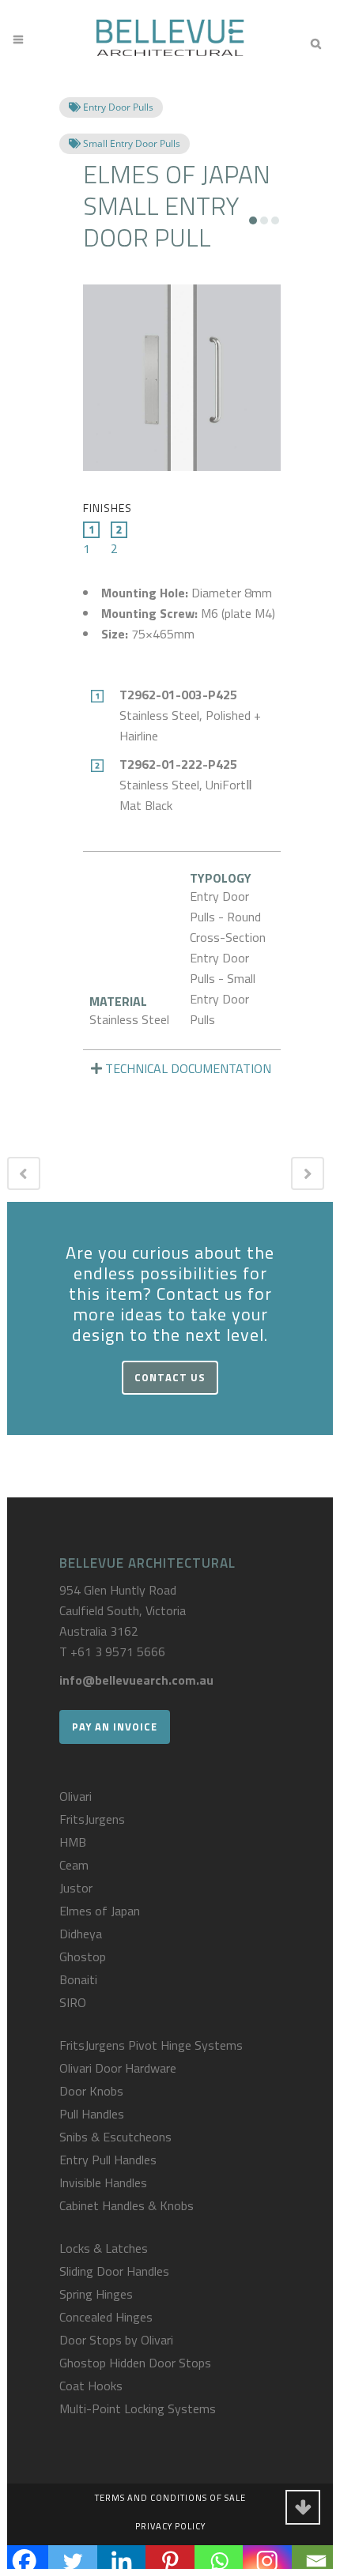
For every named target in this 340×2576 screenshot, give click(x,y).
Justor (76, 1888)
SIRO (73, 2002)
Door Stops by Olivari (116, 2340)
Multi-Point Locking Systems (138, 2408)
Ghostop (83, 1956)
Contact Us (170, 1377)
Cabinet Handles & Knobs (127, 2205)
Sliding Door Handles (114, 2271)
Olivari (76, 1796)
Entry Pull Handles (108, 2160)
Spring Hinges (96, 2294)
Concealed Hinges (106, 2317)
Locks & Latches (104, 2248)
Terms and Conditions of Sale (170, 2498)
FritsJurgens (92, 1819)
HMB (73, 1842)
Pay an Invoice (115, 1727)
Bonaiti (78, 1979)
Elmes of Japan (100, 1911)
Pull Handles (92, 2114)
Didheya (81, 1934)
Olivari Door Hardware (118, 2068)
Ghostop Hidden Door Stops (135, 2363)
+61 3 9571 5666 (118, 1651)
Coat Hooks (91, 2386)
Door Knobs (91, 2091)
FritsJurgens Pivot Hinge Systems (151, 2045)
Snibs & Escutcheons (115, 2137)
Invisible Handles (103, 2182)
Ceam (74, 1865)
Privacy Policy (170, 2526)
